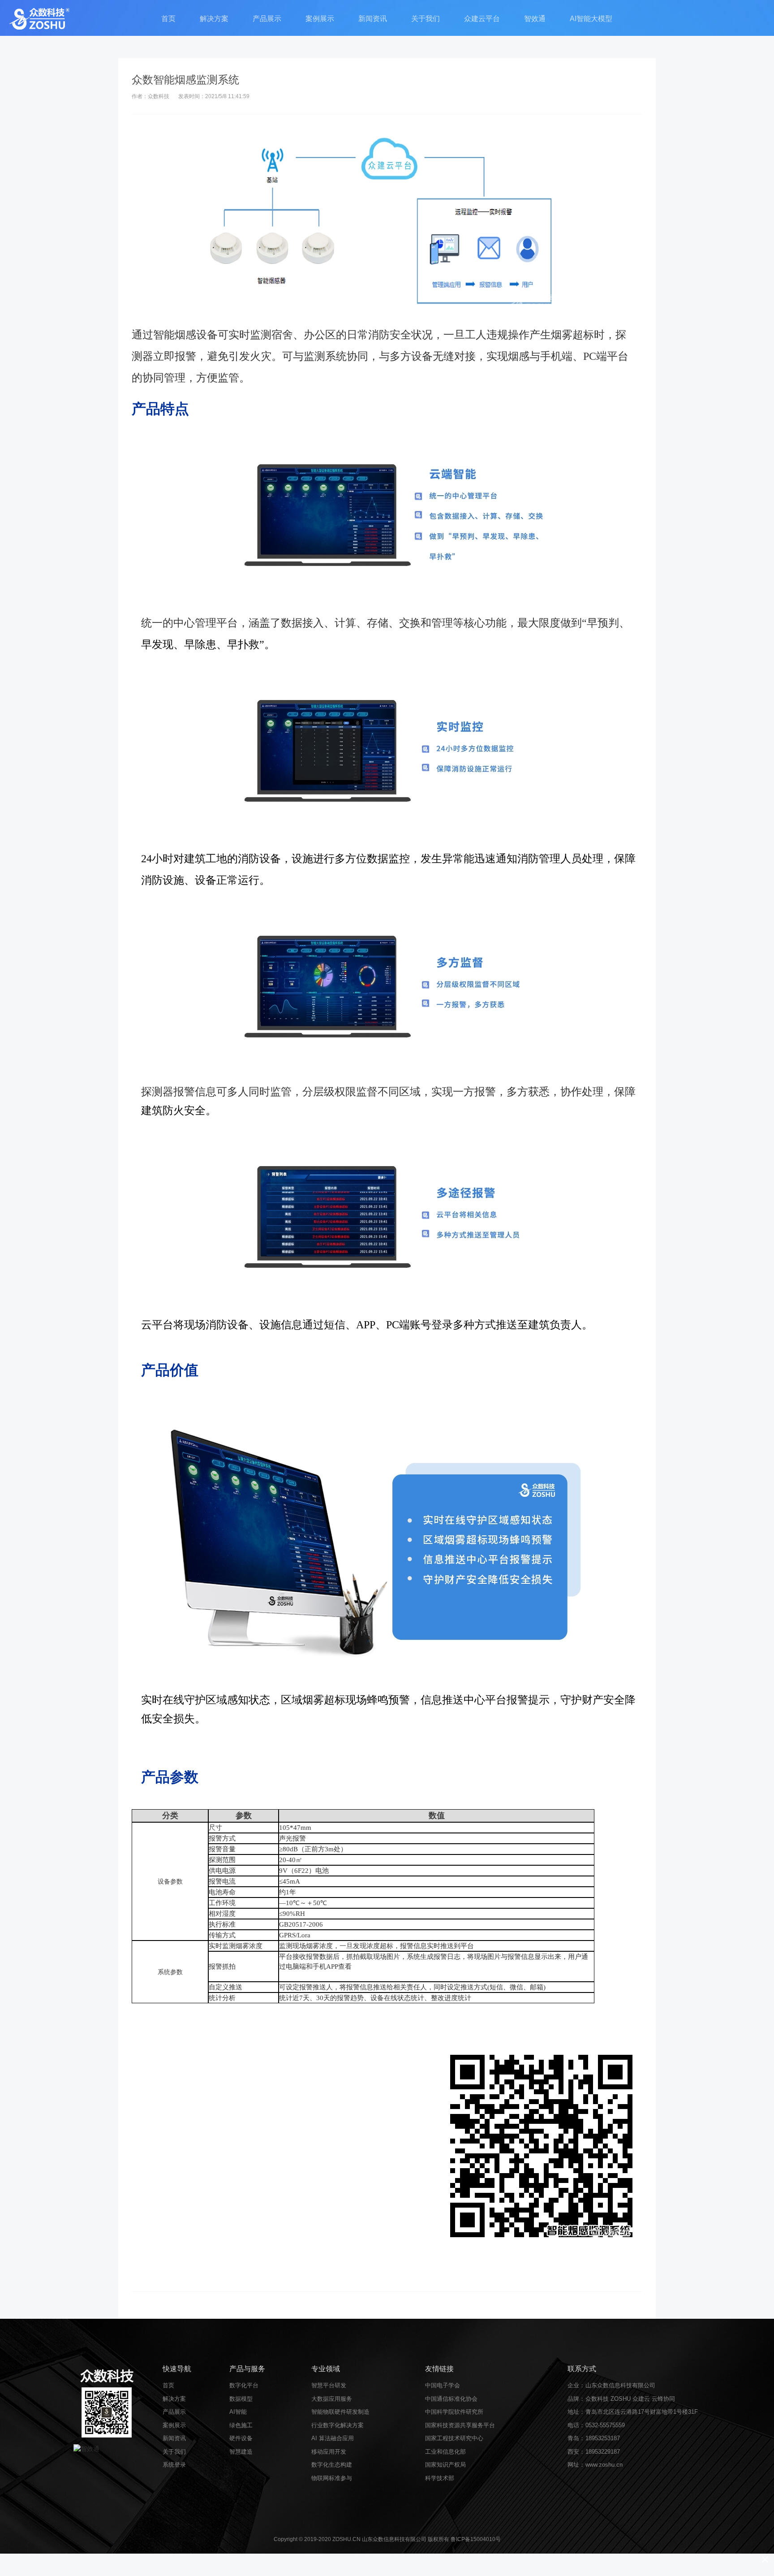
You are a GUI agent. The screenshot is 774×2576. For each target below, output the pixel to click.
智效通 (535, 19)
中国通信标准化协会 (451, 2399)
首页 (168, 19)
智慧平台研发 (329, 2385)
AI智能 (238, 2412)
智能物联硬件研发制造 (340, 2412)
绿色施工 (241, 2425)
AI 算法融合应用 (333, 2438)
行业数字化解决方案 (338, 2425)
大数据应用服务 (332, 2399)
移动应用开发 (329, 2452)
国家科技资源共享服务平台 (460, 2425)
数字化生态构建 (332, 2465)
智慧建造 (241, 2452)
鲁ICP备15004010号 (476, 2539)
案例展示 (320, 19)
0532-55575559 (605, 2425)
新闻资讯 (373, 19)
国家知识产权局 (445, 2465)
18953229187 (603, 2452)
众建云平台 (482, 19)
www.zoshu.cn (604, 2465)
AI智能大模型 (591, 19)
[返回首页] (39, 18)
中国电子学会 (443, 2385)
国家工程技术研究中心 (454, 2438)
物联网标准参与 (332, 2478)
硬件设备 (241, 2438)
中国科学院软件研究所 (454, 2412)
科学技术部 (440, 2478)
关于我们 (426, 19)
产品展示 (267, 19)
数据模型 (241, 2399)
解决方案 (214, 19)
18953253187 (603, 2438)
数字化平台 (244, 2385)
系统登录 (174, 2465)
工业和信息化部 (445, 2452)
